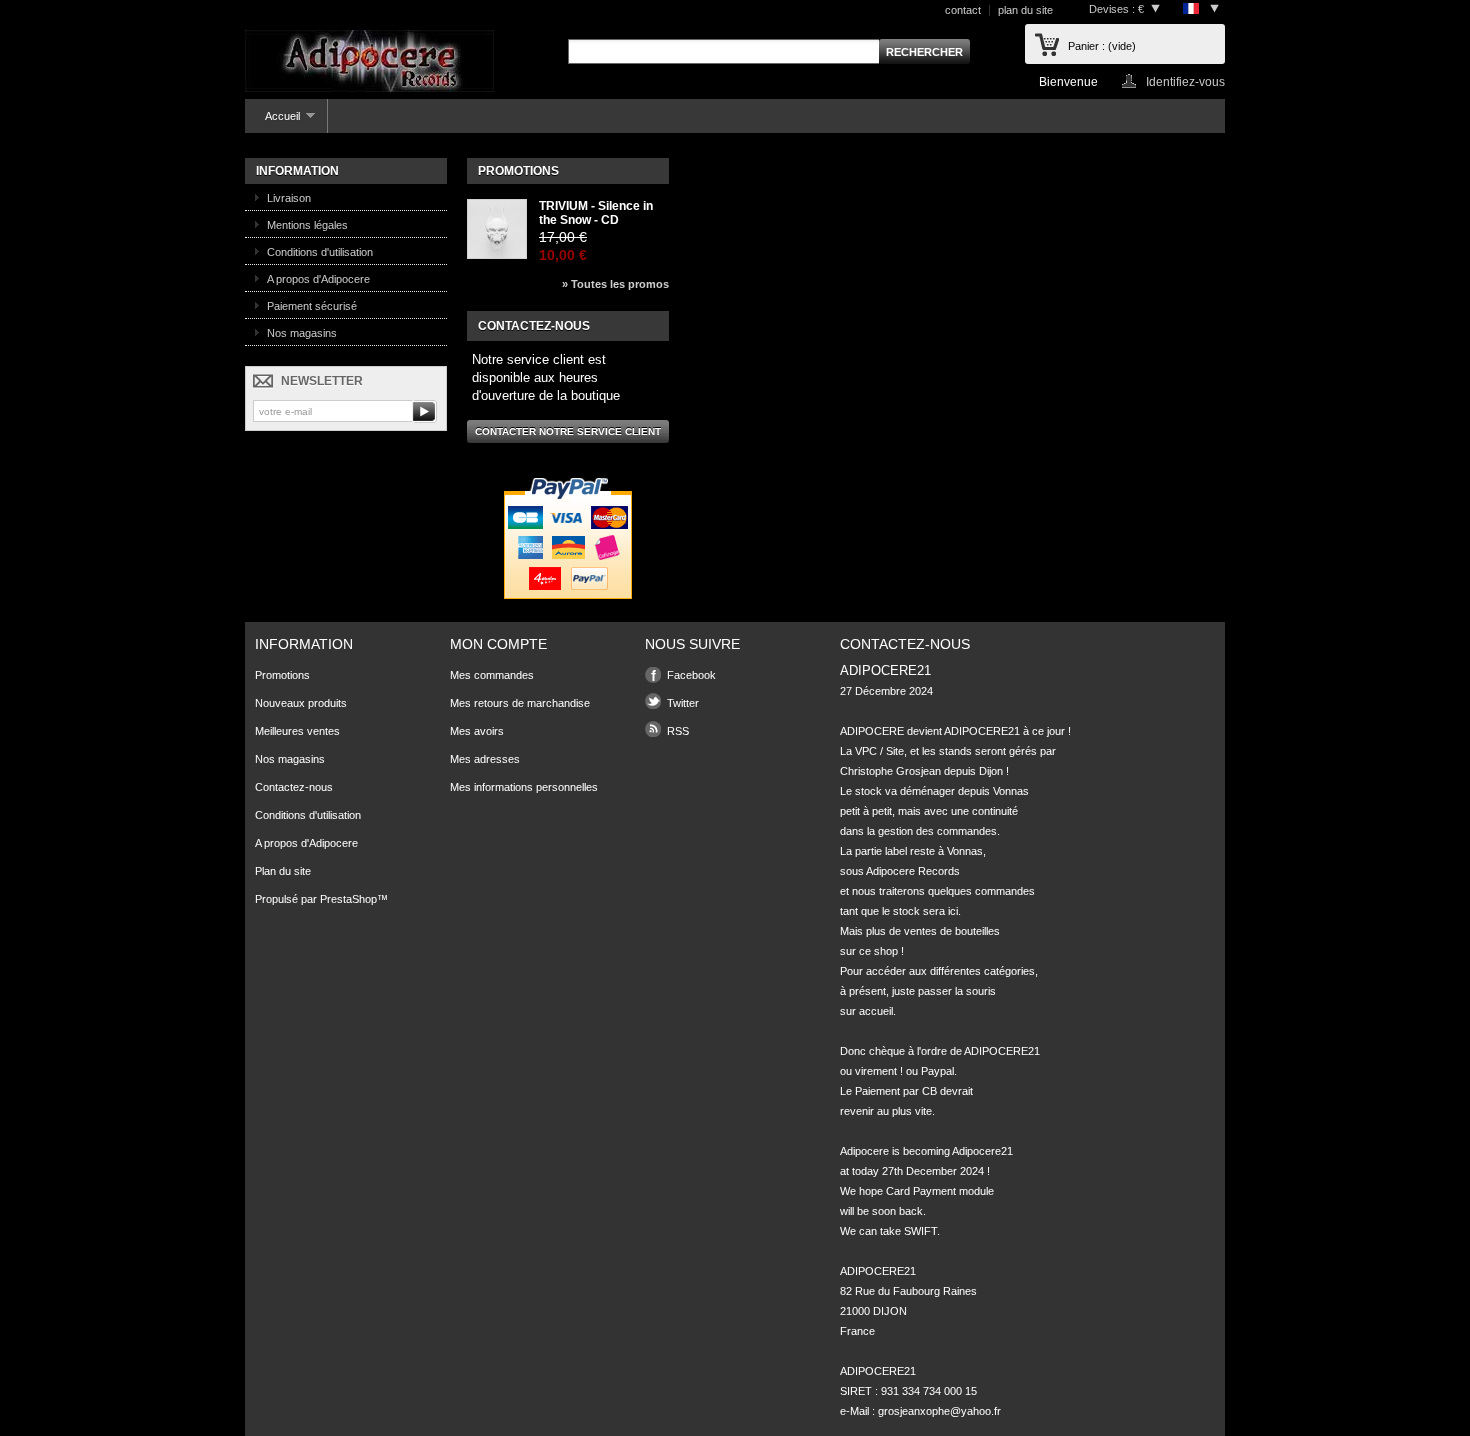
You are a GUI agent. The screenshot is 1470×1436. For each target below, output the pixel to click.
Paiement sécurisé (312, 306)
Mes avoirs (477, 731)
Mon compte (498, 644)
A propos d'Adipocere (318, 279)
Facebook (691, 675)
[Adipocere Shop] (369, 62)
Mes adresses (485, 759)
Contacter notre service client (568, 431)
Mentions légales (307, 225)
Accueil (272, 121)
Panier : (1102, 46)
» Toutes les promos (615, 284)
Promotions (518, 171)
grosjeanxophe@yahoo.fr (939, 1411)
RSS (678, 731)
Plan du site (283, 871)
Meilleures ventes (297, 731)
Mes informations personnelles (524, 787)
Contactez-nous (294, 787)
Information (297, 171)
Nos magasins (302, 333)
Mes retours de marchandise (520, 703)
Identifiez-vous (1185, 81)
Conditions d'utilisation (320, 252)
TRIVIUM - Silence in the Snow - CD (596, 213)
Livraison (289, 198)
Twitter (683, 703)
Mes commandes (492, 675)
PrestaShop (348, 899)
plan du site (1025, 10)
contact (963, 10)
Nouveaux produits (301, 703)
